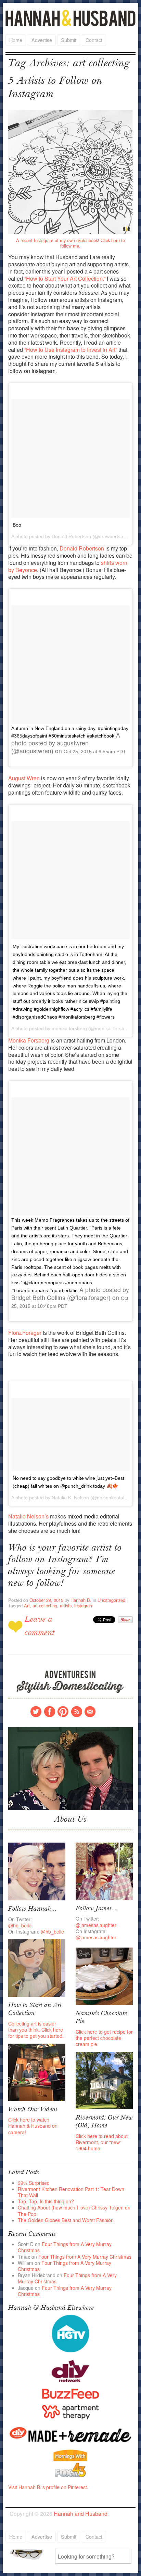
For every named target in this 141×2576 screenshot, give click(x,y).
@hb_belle (20, 1925)
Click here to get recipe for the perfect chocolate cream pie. (104, 2038)
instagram (84, 1605)
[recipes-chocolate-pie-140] (104, 1976)
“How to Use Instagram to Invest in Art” (71, 350)
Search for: (31, 2554)
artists (66, 1605)
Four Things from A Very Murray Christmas (65, 2247)
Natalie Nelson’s (28, 1516)
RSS (77, 1712)
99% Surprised (34, 2183)
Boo (17, 525)
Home (16, 40)
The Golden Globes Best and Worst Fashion (66, 2220)
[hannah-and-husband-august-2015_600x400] (71, 1768)
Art (27, 1605)
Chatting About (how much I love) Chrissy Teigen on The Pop (74, 2210)
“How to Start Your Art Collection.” (66, 278)
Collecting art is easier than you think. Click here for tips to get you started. (36, 2030)
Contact (94, 40)
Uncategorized (111, 1600)
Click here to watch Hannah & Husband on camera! (33, 2126)
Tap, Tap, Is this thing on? (46, 2201)
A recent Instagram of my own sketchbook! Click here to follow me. (70, 243)
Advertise (42, 40)
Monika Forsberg (29, 1040)
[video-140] (37, 2072)
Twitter (36, 1712)
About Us (70, 1820)
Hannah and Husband (70, 18)
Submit (69, 40)
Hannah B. (81, 1600)
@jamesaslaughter (96, 1925)
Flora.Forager (25, 1333)
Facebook (50, 1712)
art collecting (45, 1605)
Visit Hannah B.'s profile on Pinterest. (48, 2487)
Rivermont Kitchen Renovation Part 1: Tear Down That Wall (71, 2192)
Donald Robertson (82, 548)
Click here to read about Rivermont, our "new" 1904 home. (102, 2142)
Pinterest (63, 1712)
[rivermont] (104, 2080)
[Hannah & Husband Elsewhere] (71, 2333)
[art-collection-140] (37, 1967)
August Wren (24, 778)
